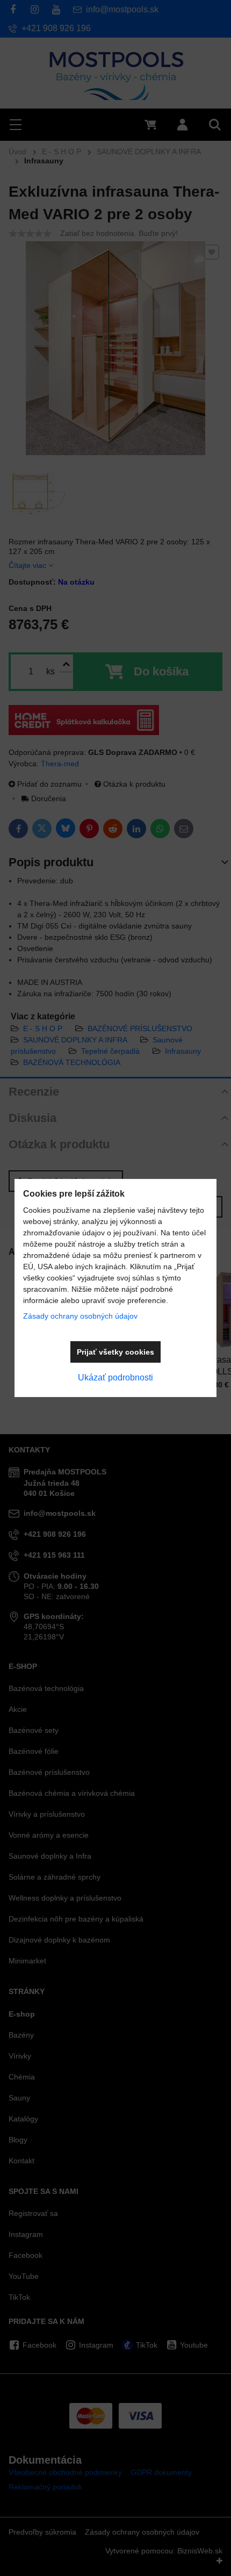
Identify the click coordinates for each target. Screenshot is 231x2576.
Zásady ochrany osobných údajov (80, 1316)
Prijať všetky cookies (115, 1352)
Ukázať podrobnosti (115, 1377)
